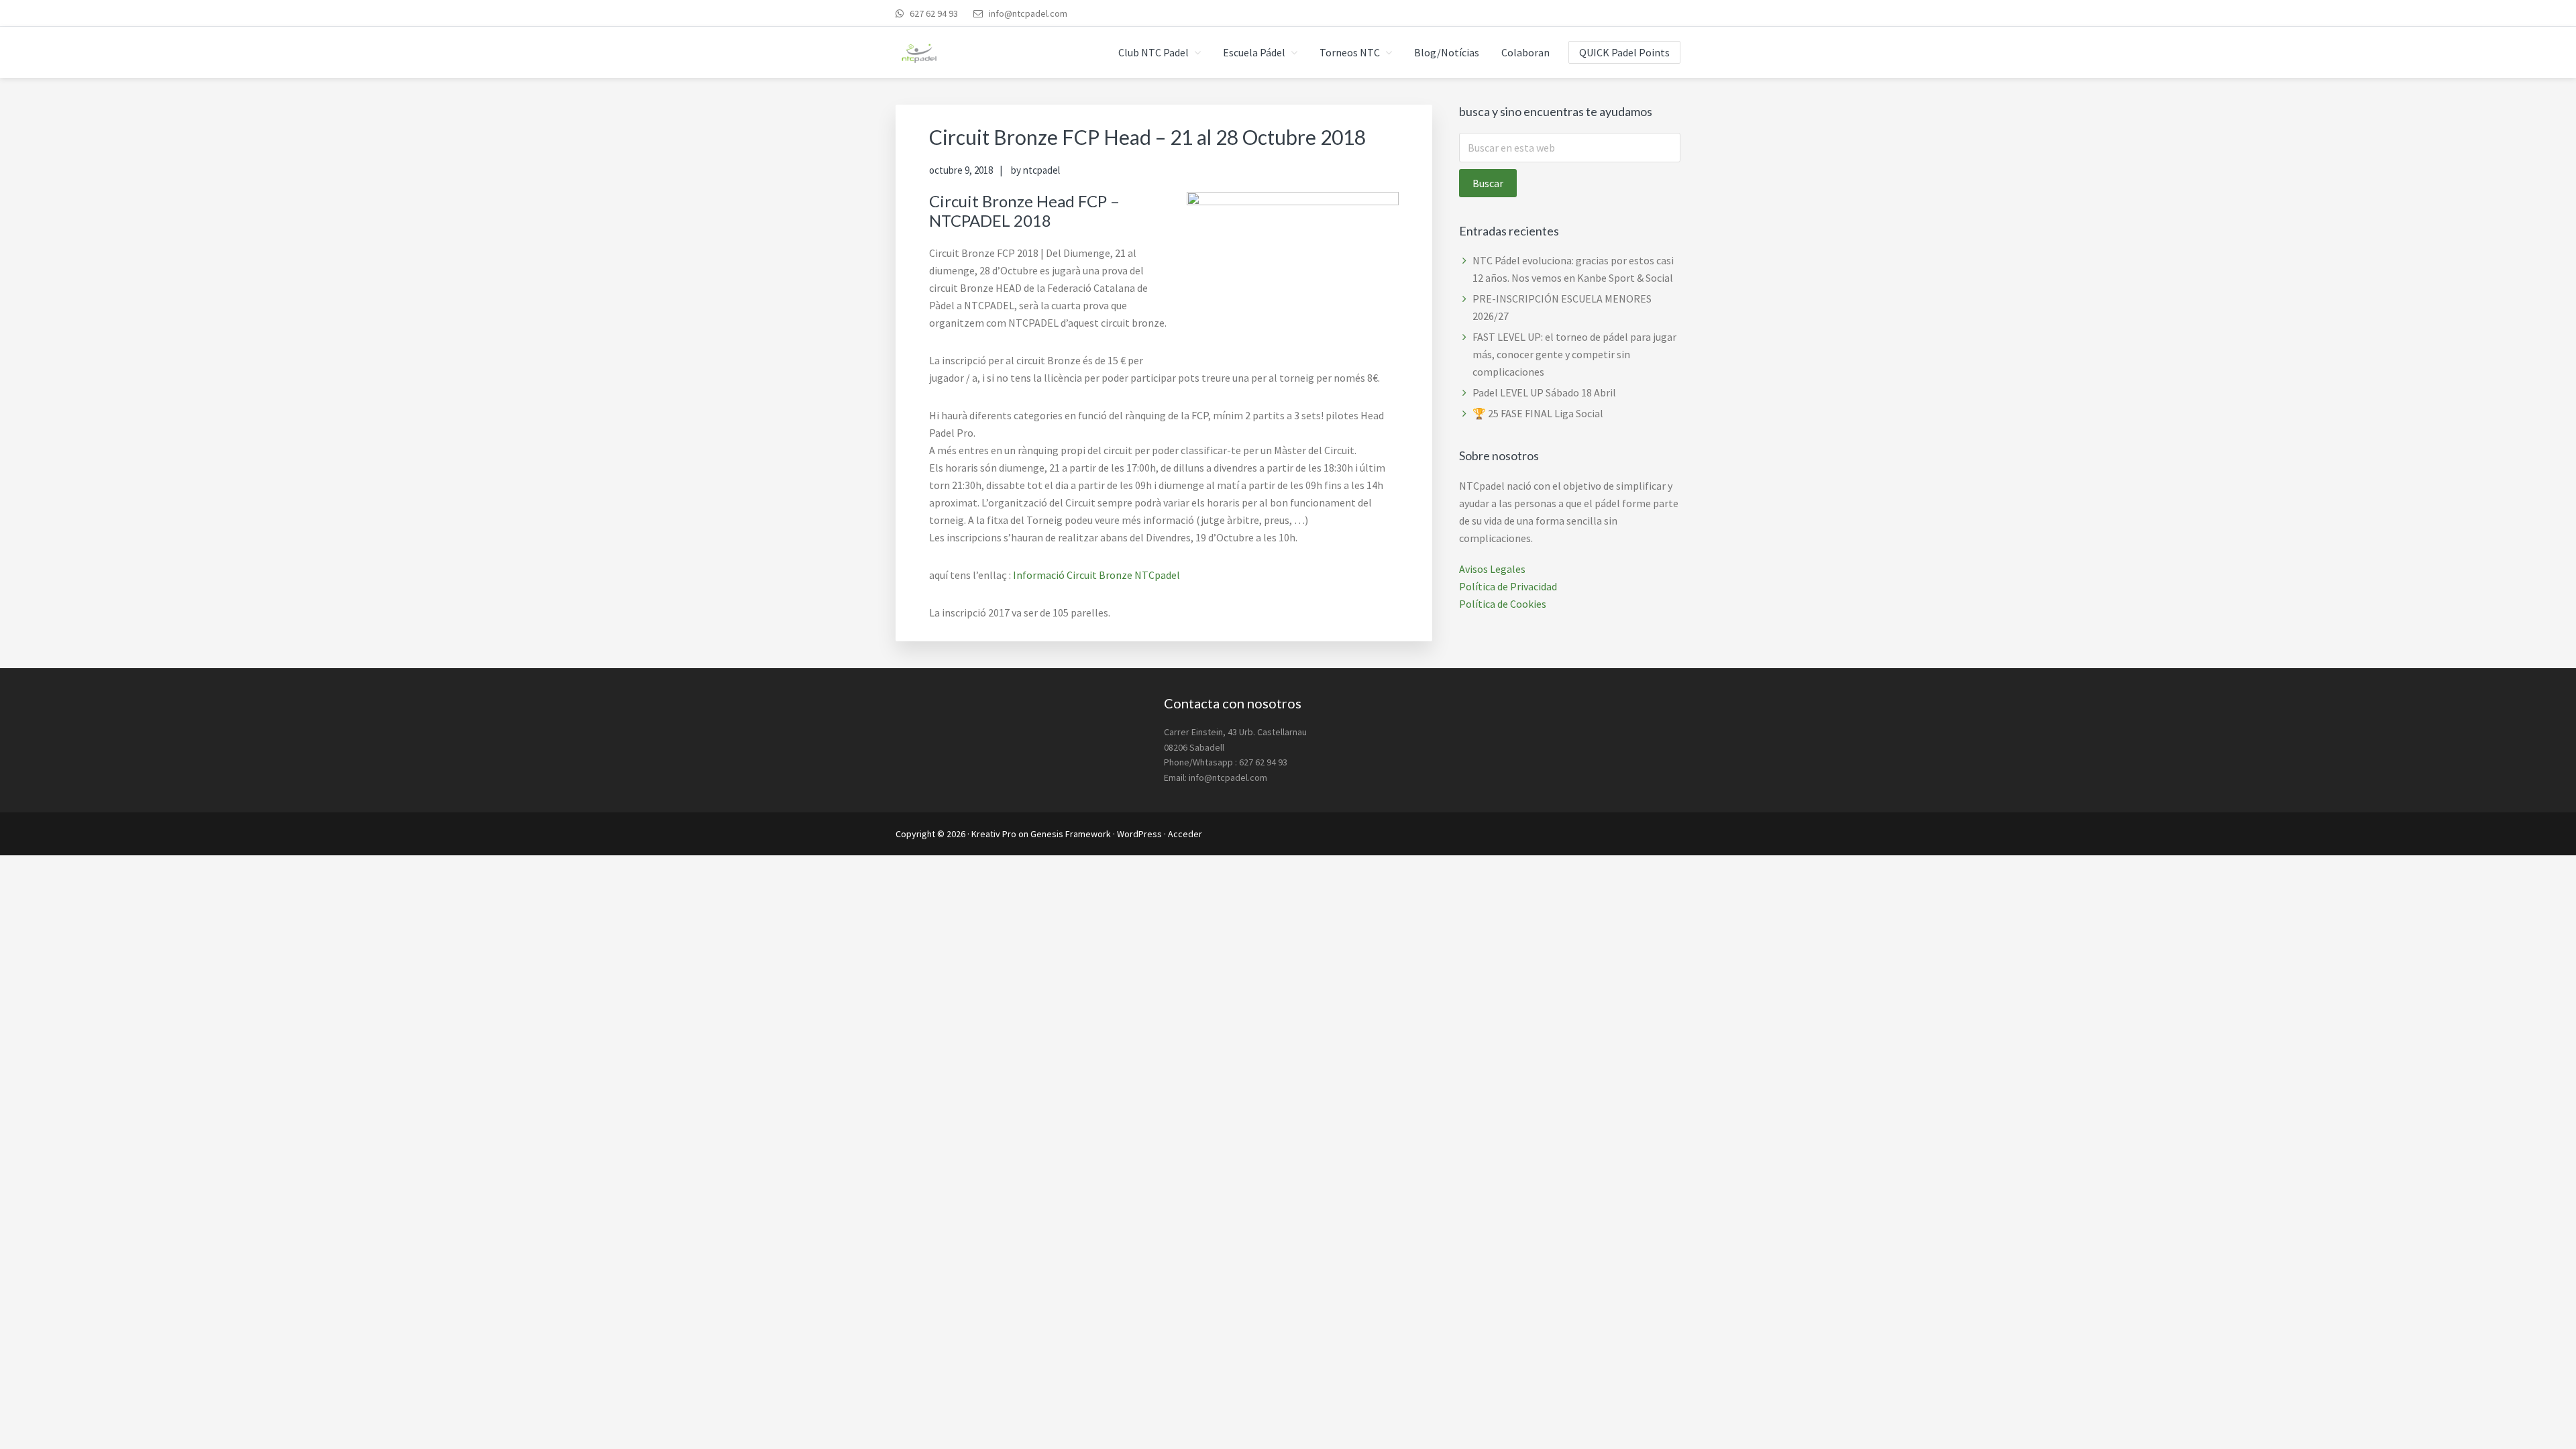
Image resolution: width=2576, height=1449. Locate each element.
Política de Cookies (1503, 604)
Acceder (1185, 834)
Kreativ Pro (994, 834)
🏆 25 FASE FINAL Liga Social (1538, 413)
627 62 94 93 (933, 13)
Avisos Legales (1492, 569)
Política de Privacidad (1508, 586)
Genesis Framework (1071, 834)
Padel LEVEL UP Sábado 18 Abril (1544, 392)
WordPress (1139, 834)
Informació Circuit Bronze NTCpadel (1096, 575)
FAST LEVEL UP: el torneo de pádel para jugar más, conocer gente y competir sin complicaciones (1574, 354)
